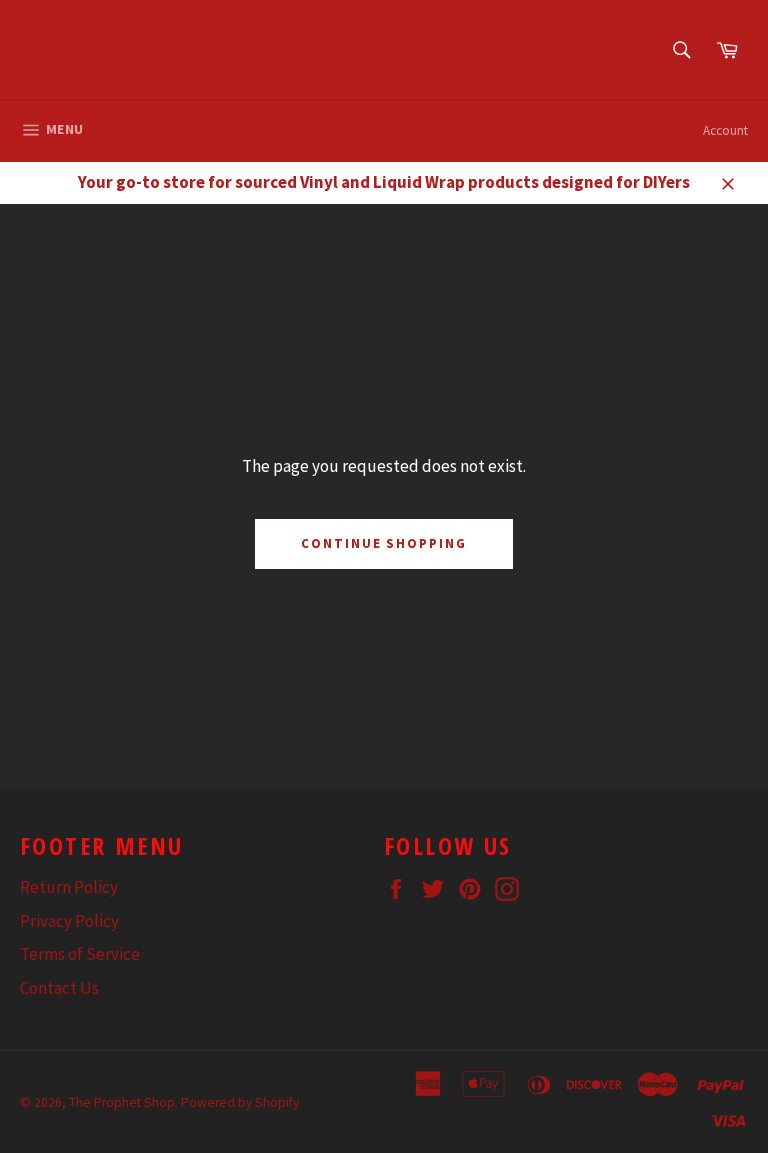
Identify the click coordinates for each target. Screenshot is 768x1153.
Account (725, 130)
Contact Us (59, 988)
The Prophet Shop (122, 1102)
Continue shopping (384, 543)
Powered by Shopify (240, 1102)
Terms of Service (80, 954)
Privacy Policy (69, 921)
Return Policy (69, 887)
